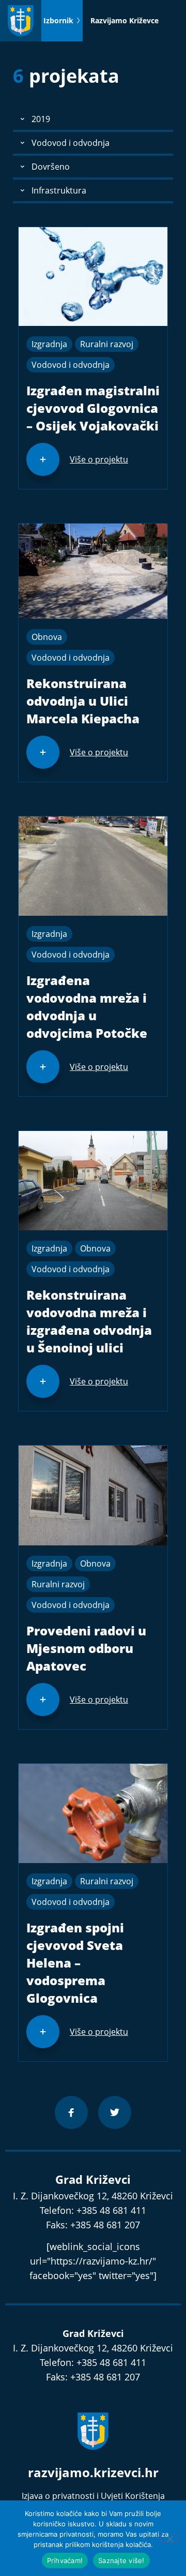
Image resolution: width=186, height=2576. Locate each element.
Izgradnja (49, 344)
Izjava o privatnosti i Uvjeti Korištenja (93, 2496)
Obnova (47, 637)
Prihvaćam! (65, 2560)
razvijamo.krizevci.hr (93, 2472)
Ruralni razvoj (107, 344)
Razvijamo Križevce (125, 20)
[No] (169, 2538)
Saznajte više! (121, 2560)
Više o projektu (99, 459)
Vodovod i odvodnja (71, 365)
